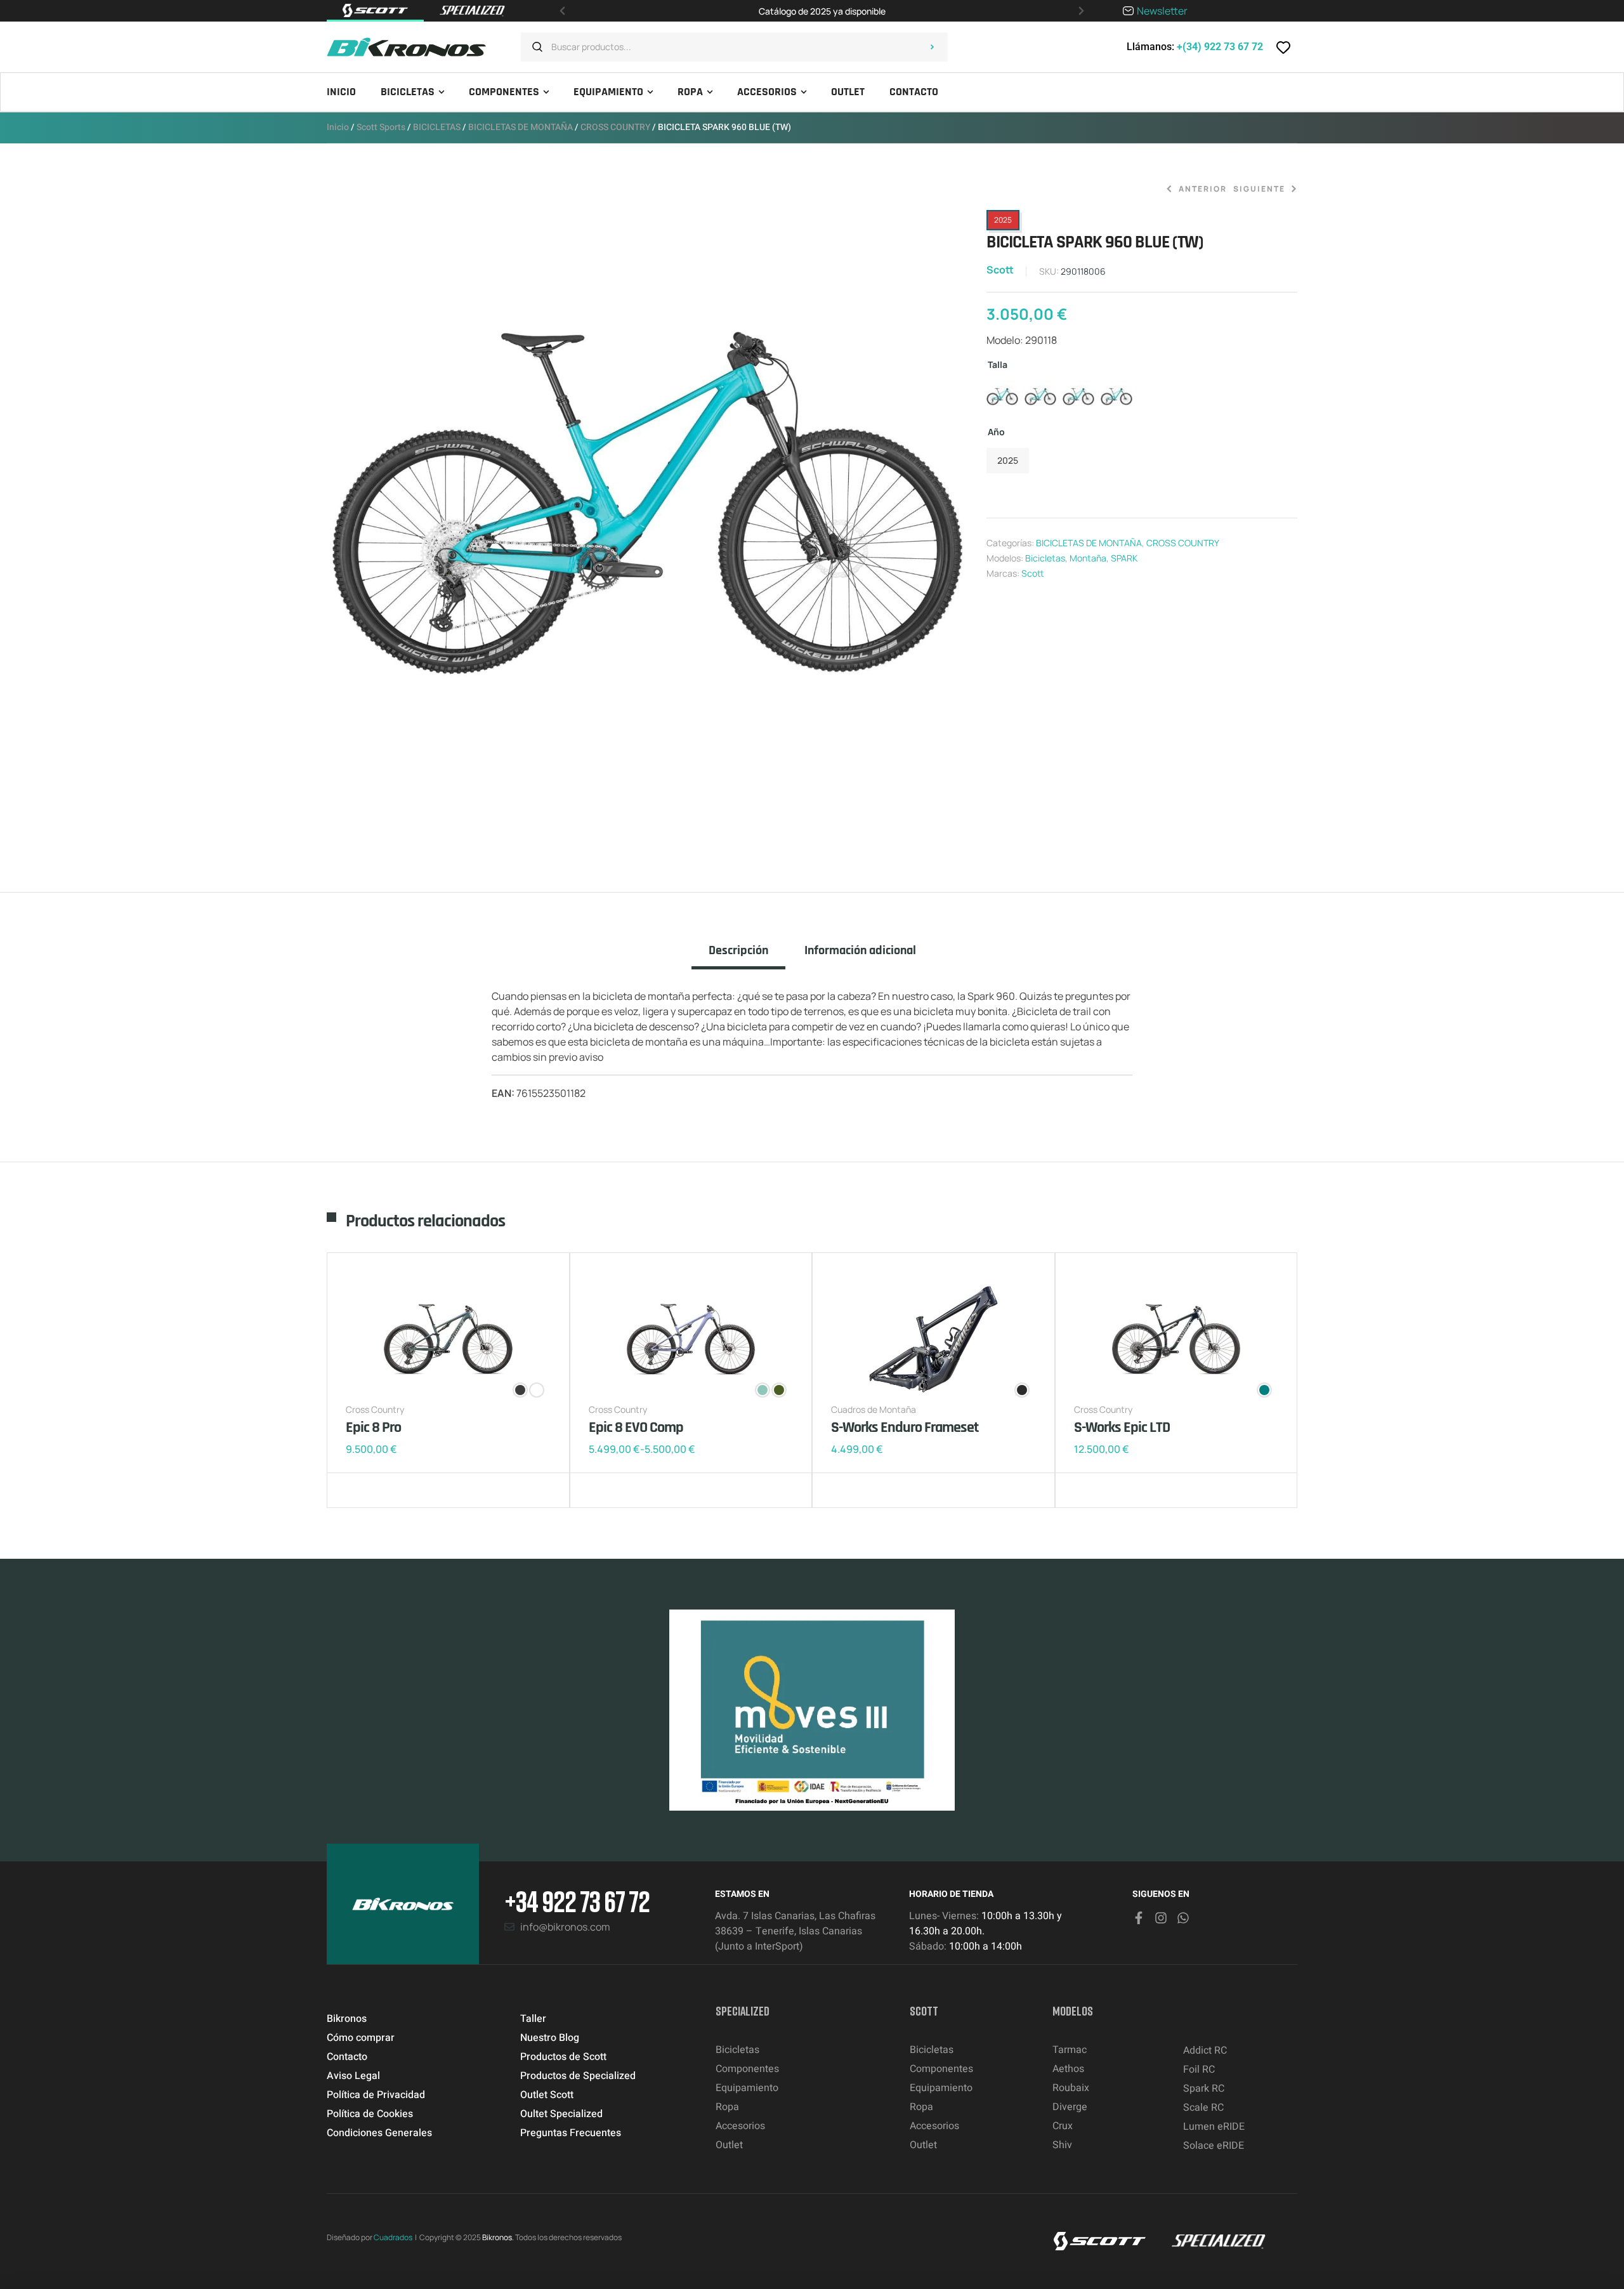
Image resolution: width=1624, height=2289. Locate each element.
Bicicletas (1045, 558)
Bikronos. (498, 2237)
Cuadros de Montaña (874, 1409)
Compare (377, 1490)
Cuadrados (393, 2237)
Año (996, 432)
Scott (1000, 270)
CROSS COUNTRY (615, 127)
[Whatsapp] (1183, 1918)
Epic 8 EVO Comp (636, 1427)
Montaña (1088, 558)
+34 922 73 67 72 (577, 1901)
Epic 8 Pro (373, 1427)
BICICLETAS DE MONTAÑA (521, 127)
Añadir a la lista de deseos (358, 1490)
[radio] (1002, 397)
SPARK (1124, 558)
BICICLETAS (437, 127)
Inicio (338, 127)
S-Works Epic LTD (1122, 1427)
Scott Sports (381, 127)
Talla (998, 364)
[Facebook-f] (1139, 1918)
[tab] (738, 956)
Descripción (738, 951)
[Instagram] (1161, 1918)
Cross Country (375, 1409)
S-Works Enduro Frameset (905, 1427)
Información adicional (860, 951)
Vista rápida (396, 1490)
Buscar (932, 47)
